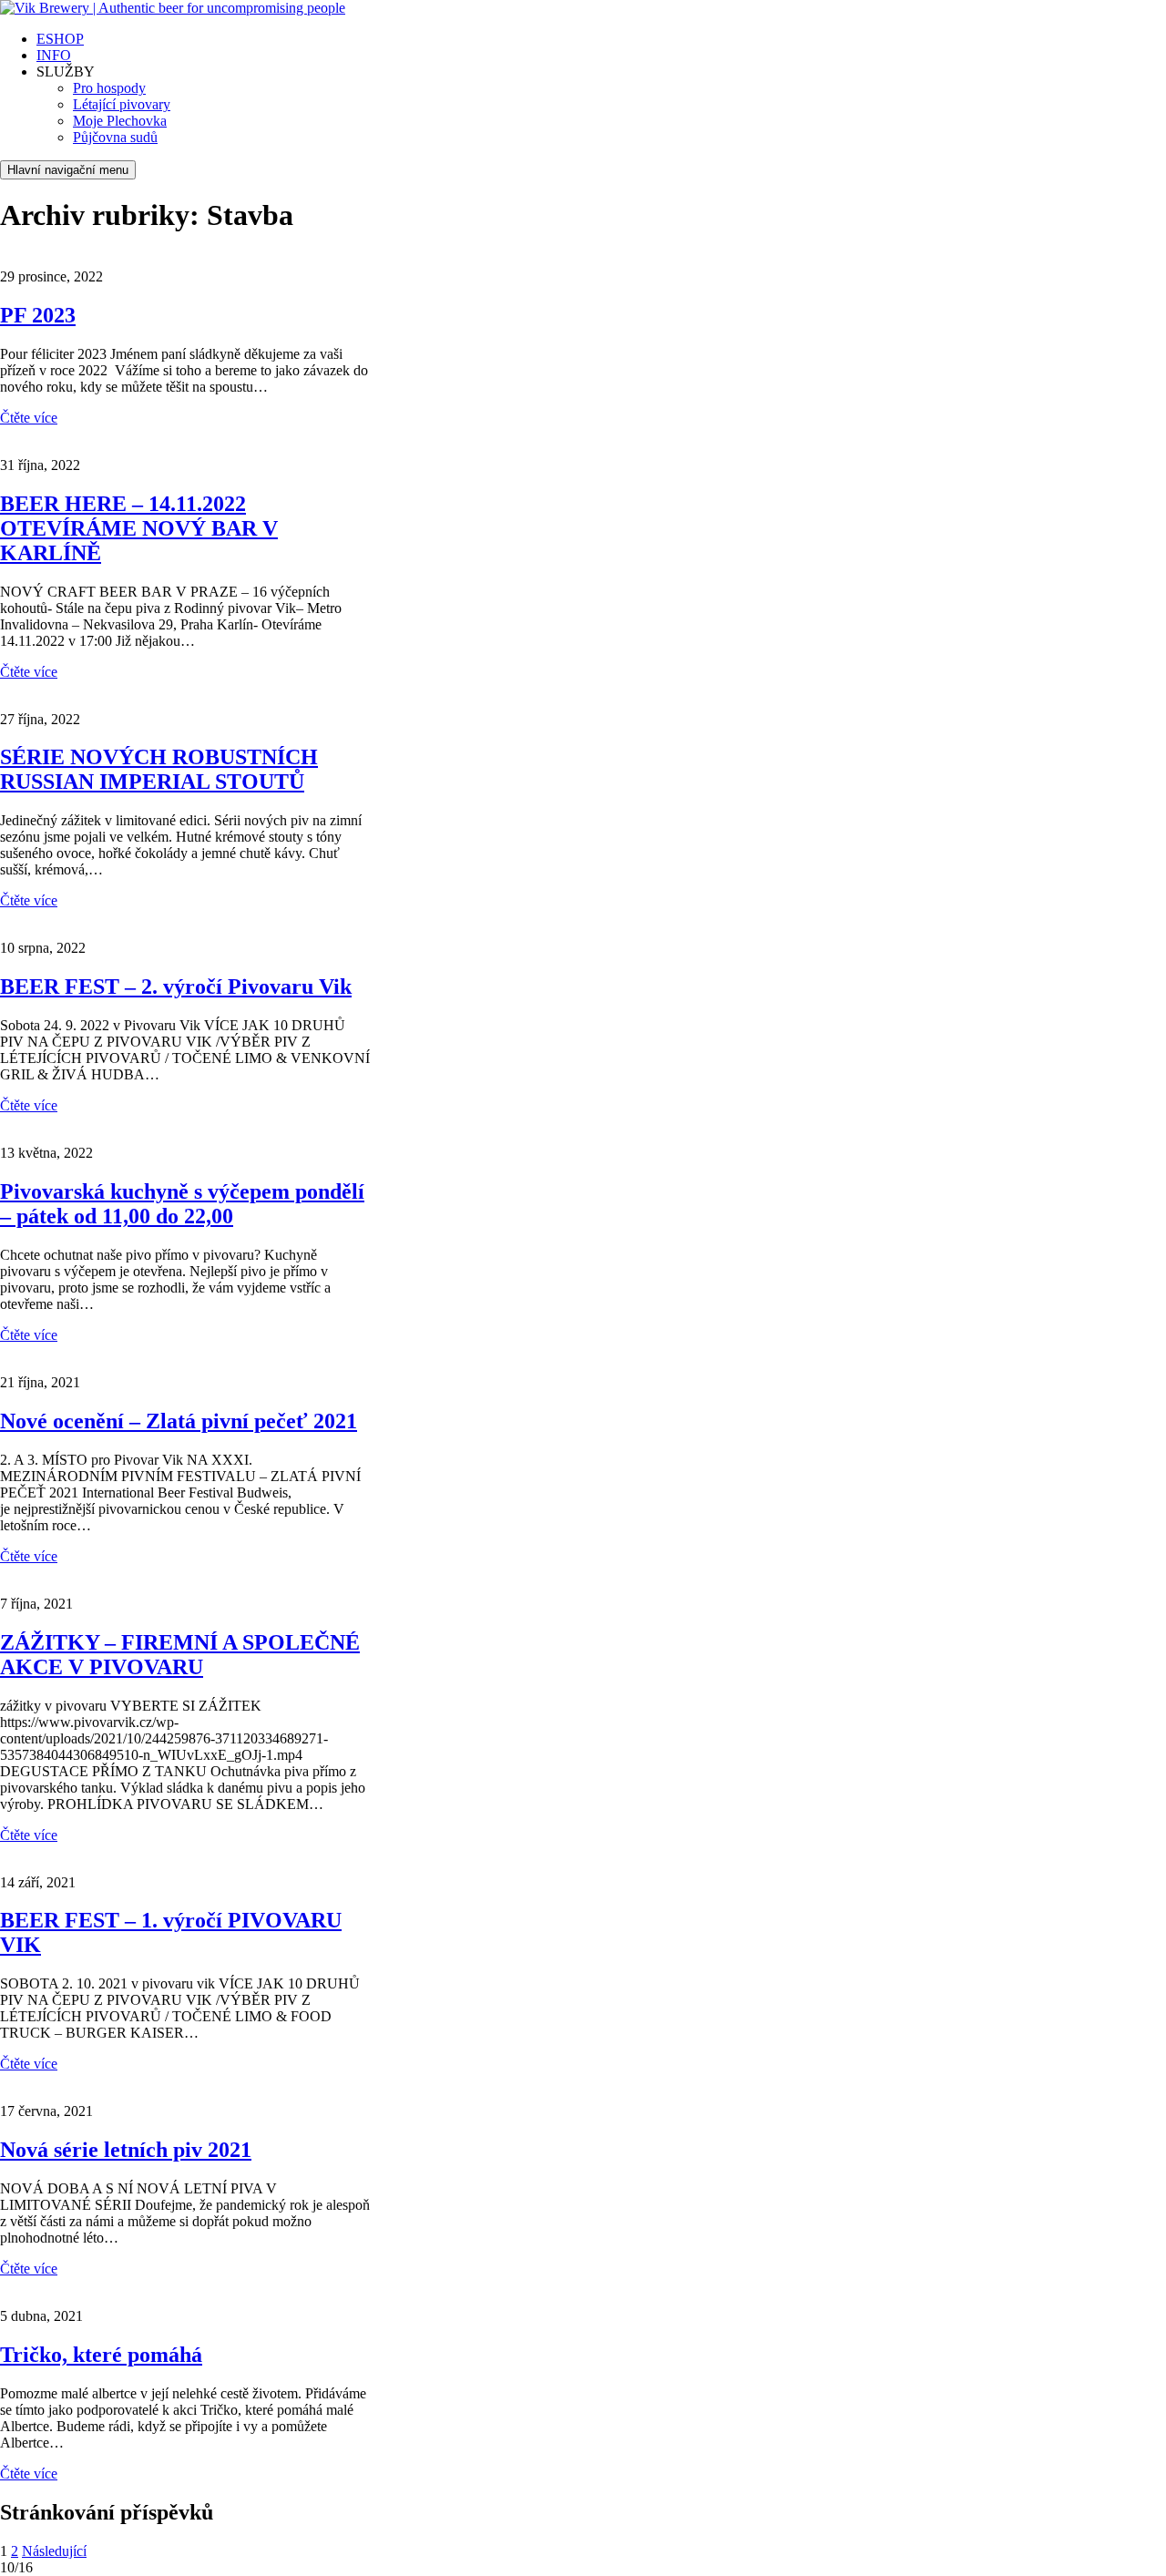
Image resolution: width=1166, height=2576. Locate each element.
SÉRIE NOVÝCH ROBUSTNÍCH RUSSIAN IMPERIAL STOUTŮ (159, 769)
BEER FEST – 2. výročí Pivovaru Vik (176, 986)
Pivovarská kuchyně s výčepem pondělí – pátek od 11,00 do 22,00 (182, 1204)
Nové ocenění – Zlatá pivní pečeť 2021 (179, 1421)
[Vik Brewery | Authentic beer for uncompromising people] (173, 8)
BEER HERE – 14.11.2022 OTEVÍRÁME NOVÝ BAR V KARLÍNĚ (139, 528)
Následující (54, 2551)
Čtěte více (29, 418)
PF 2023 (38, 315)
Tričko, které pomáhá (101, 2355)
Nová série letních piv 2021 (126, 2150)
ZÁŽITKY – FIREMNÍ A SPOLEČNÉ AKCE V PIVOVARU (180, 1655)
